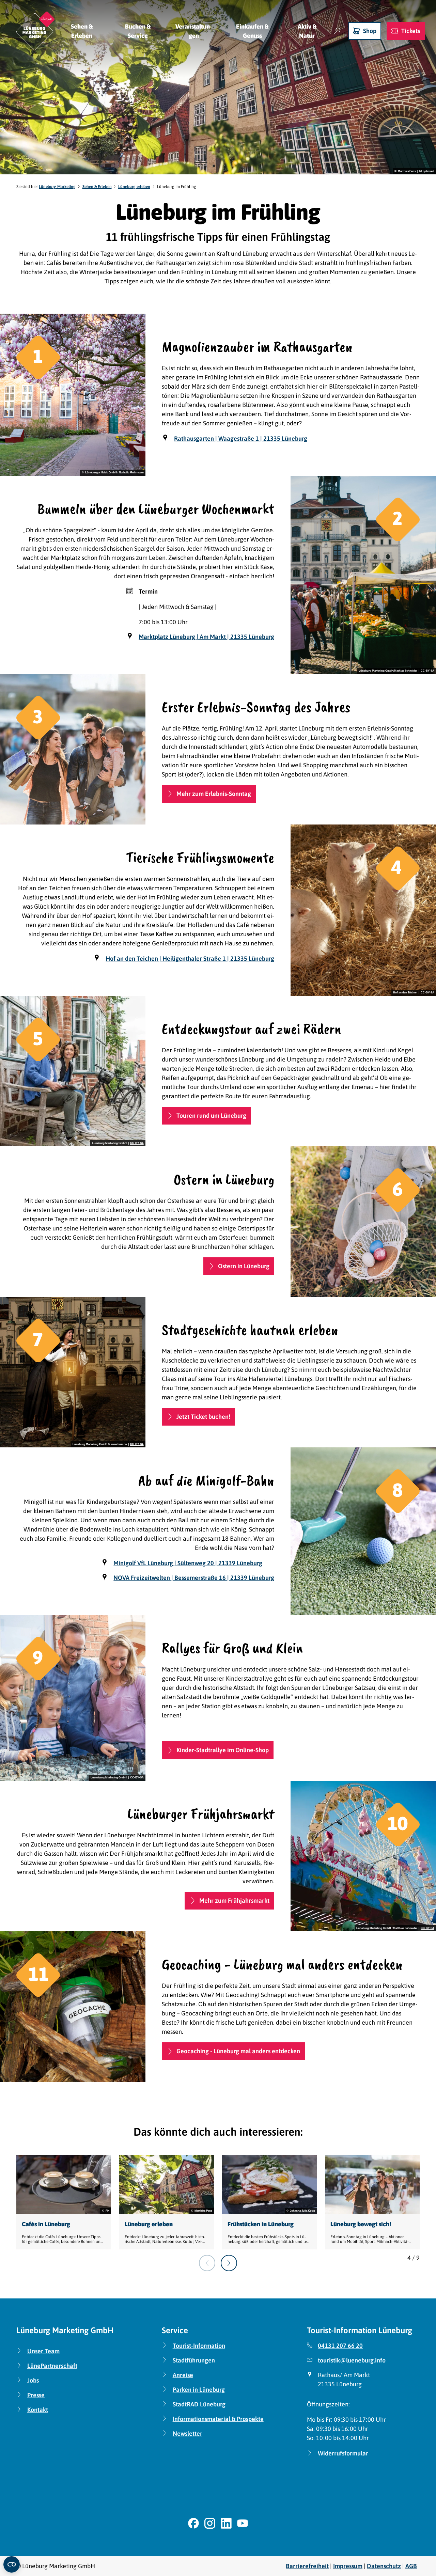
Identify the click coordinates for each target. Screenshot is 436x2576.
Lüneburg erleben (134, 187)
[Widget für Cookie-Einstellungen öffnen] (12, 2564)
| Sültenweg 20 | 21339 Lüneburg (188, 1563)
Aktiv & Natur (307, 31)
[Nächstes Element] (229, 2263)
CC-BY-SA (427, 671)
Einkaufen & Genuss (252, 31)
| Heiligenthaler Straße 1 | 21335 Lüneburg (190, 959)
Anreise (183, 2375)
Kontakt (38, 2410)
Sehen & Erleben (82, 31)
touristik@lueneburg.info (352, 2360)
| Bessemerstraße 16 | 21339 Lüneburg (194, 1578)
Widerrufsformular (343, 2453)
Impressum (348, 2566)
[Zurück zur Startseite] (35, 31)
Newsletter (188, 2433)
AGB (411, 2566)
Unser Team (43, 2351)
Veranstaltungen (194, 31)
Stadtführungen (194, 2360)
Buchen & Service (138, 31)
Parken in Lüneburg (199, 2390)
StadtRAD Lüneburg (199, 2404)
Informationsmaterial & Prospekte (218, 2419)
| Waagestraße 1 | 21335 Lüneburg (241, 438)
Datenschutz (384, 2566)
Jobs (33, 2380)
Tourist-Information (199, 2346)
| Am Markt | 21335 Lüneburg (206, 637)
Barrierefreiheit (307, 2566)
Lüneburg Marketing (57, 187)
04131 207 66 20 (340, 2346)
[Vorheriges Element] (207, 2263)
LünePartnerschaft (52, 2366)
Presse (36, 2395)
